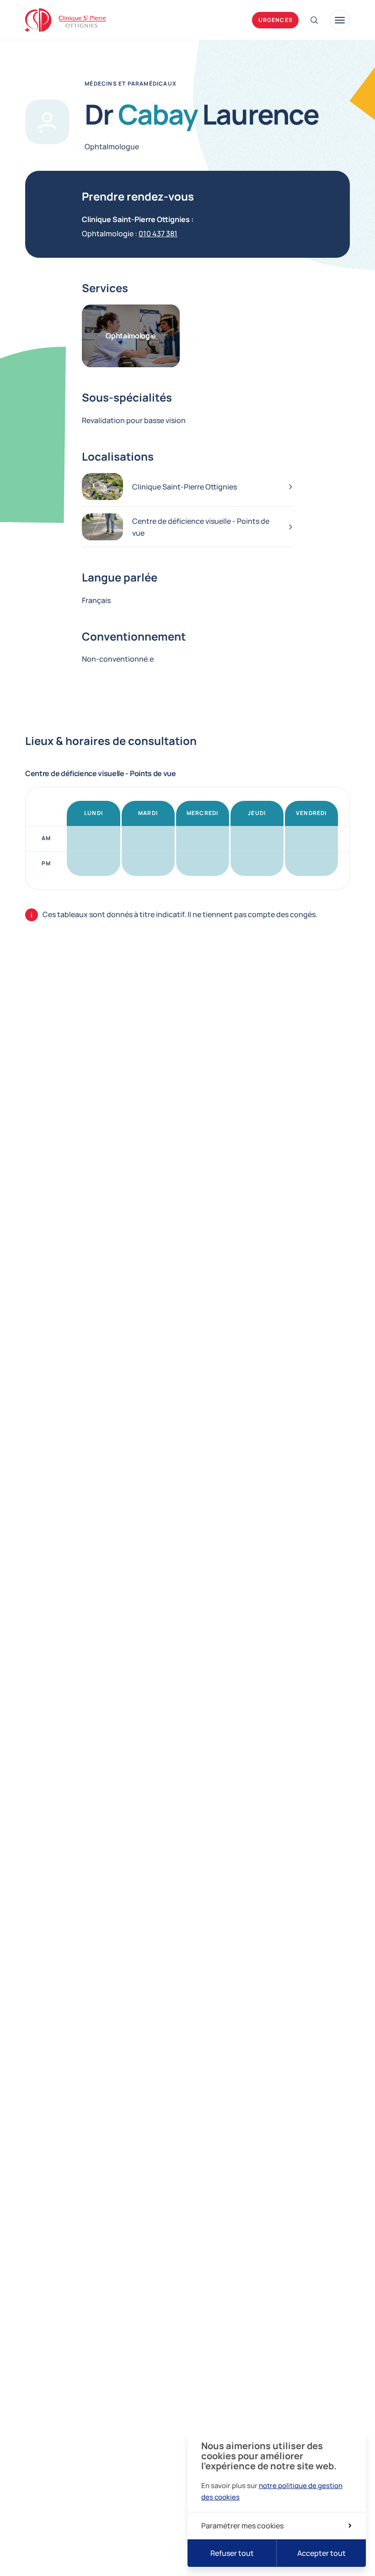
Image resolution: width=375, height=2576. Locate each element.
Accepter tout (321, 2553)
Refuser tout (232, 2553)
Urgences (276, 20)
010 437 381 (158, 234)
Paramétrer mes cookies (242, 2526)
